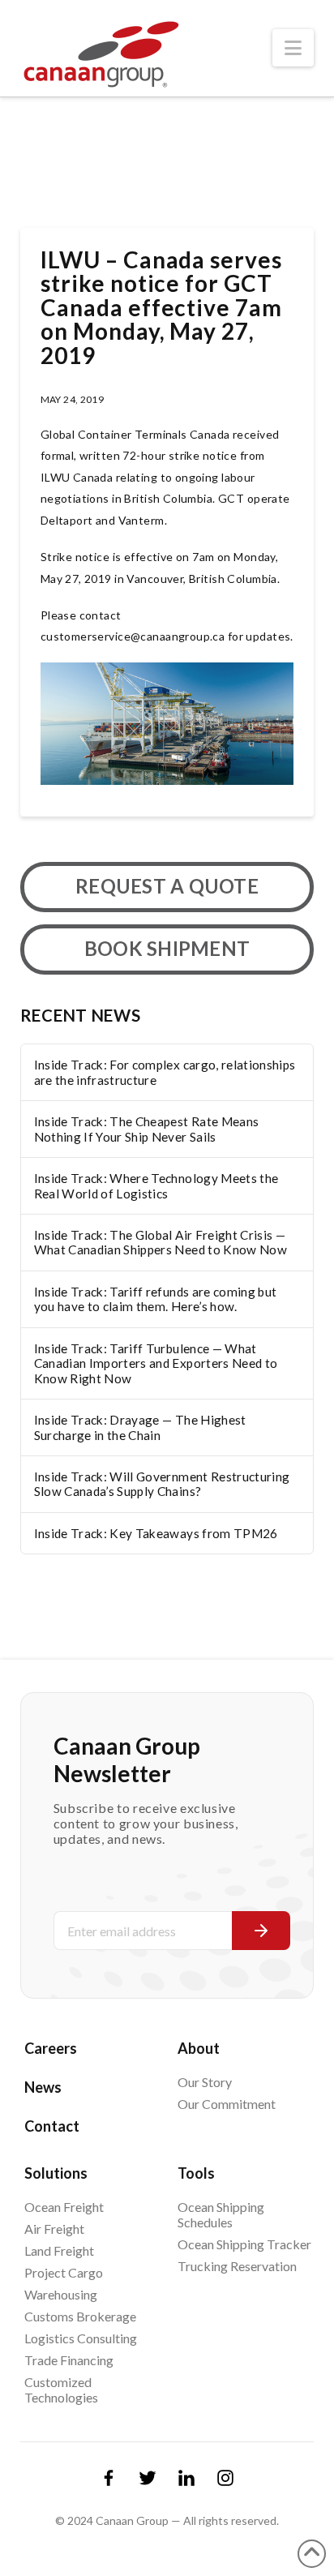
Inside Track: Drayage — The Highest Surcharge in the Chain (140, 1427)
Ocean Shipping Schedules (221, 2214)
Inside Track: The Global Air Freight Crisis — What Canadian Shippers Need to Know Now (161, 1243)
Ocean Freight (64, 2207)
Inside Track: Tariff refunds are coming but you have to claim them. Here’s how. (156, 1299)
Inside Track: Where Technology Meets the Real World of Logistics (156, 1186)
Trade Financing (69, 2360)
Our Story (205, 2082)
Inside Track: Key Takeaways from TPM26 (156, 1533)
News (43, 2087)
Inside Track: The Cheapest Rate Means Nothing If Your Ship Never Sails (147, 1129)
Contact (52, 2126)
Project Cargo (64, 2272)
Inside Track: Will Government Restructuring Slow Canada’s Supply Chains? (162, 1484)
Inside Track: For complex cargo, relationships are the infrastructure (165, 1072)
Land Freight (59, 2250)
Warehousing (61, 2294)
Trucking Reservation (237, 2266)
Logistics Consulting (81, 2338)
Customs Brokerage (80, 2316)
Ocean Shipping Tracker (244, 2244)
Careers (51, 2048)
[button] (293, 48)
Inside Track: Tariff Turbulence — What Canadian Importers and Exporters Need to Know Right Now (156, 1363)
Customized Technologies (61, 2390)
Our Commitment (227, 2104)
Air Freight (54, 2229)
